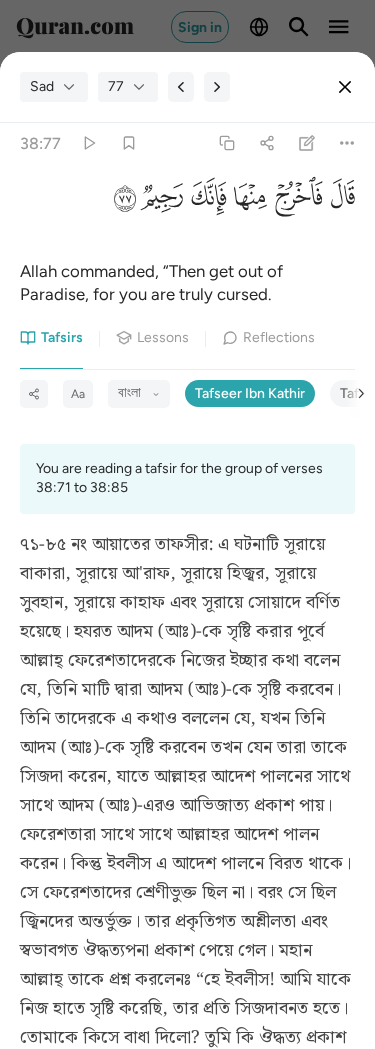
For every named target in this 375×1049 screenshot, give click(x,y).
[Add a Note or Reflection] (307, 143)
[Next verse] (217, 87)
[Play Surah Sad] (88, 143)
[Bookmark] (128, 143)
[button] (339, 201)
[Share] (266, 143)
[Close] (345, 87)
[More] (347, 143)
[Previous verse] (181, 87)
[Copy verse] (226, 143)
